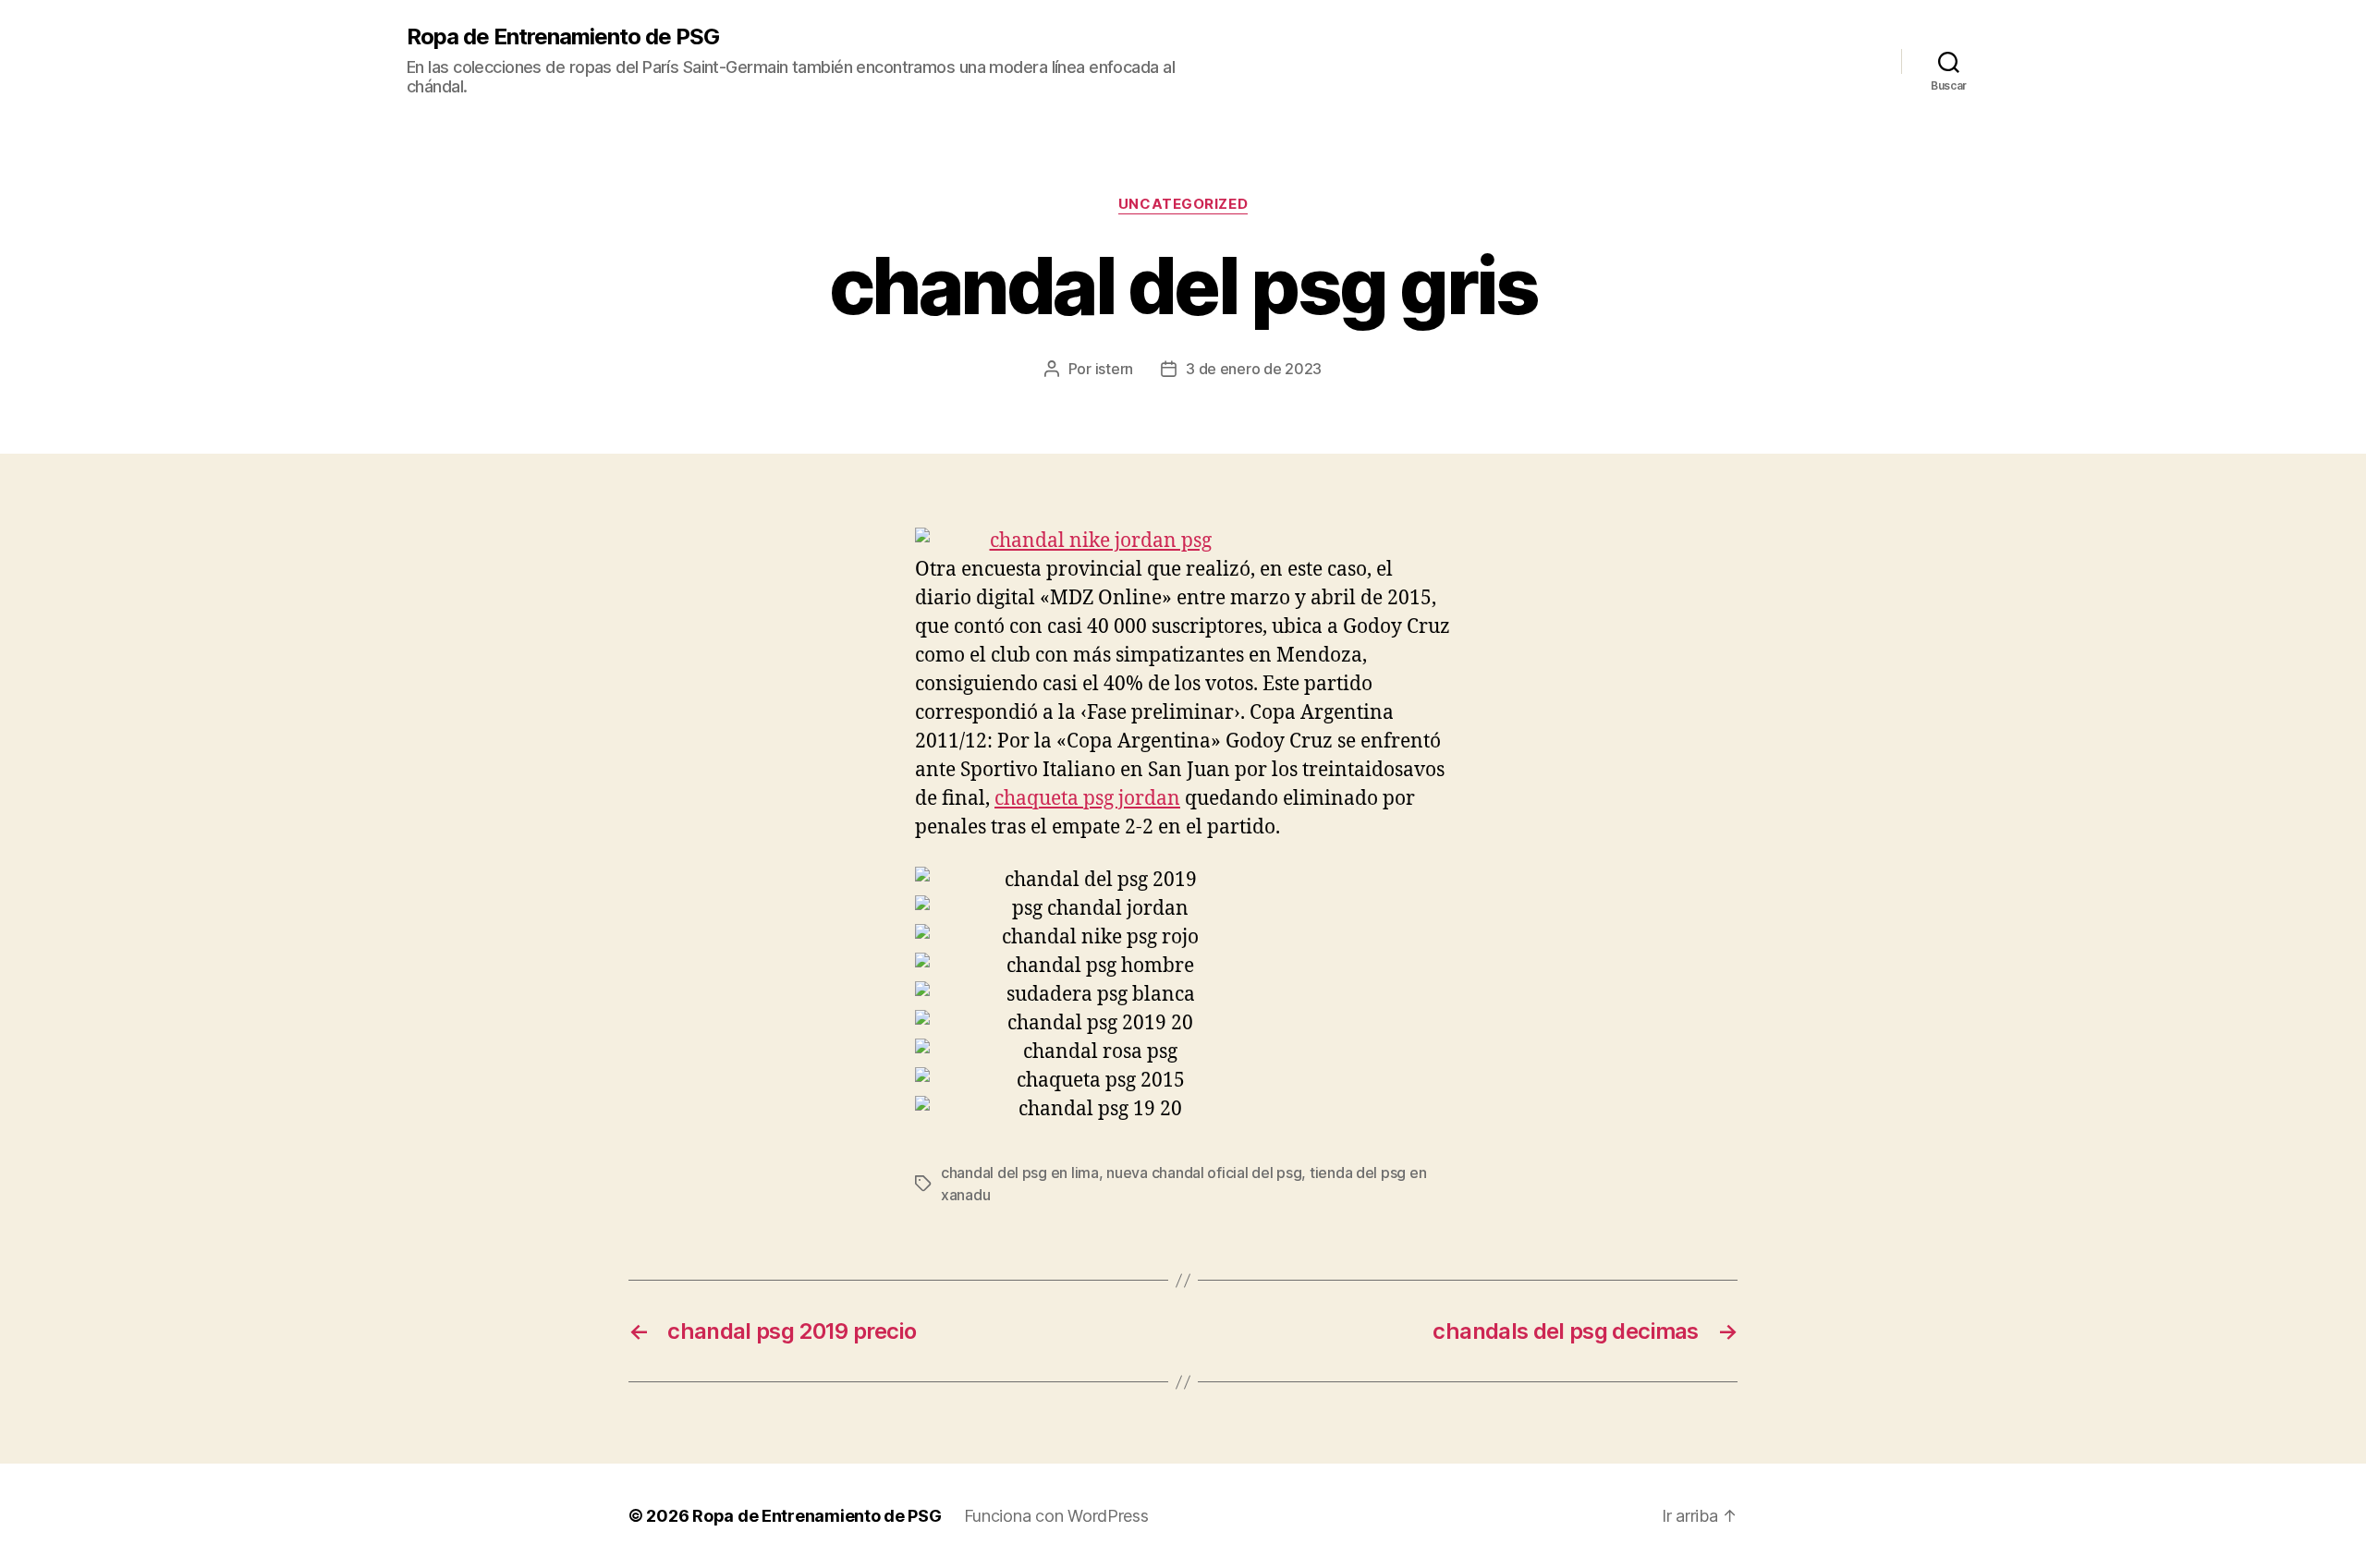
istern (1114, 369)
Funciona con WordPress (1056, 1516)
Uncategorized (1183, 204)
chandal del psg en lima (1020, 1173)
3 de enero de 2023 (1254, 369)
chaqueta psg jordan (1087, 799)
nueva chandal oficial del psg (1204, 1173)
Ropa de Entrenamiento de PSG (563, 37)
